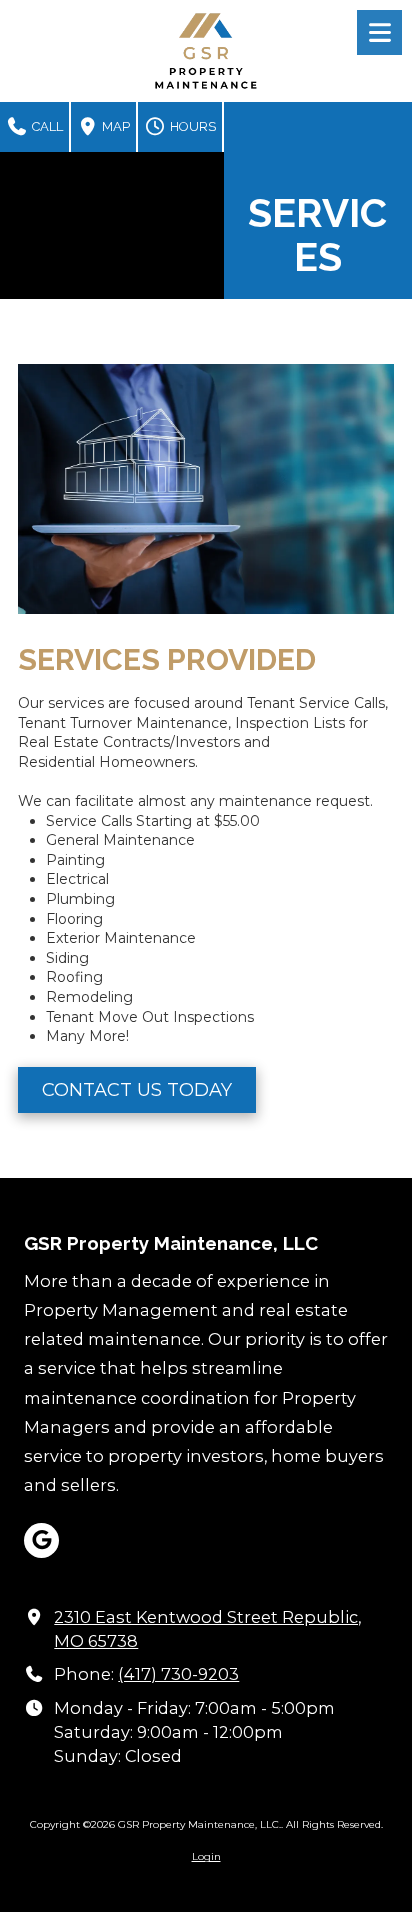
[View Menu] (379, 32)
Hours (191, 126)
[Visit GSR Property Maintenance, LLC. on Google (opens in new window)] (41, 1540)
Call (46, 126)
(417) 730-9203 (178, 1674)
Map (114, 126)
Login (206, 1856)
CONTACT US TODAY (137, 1090)
